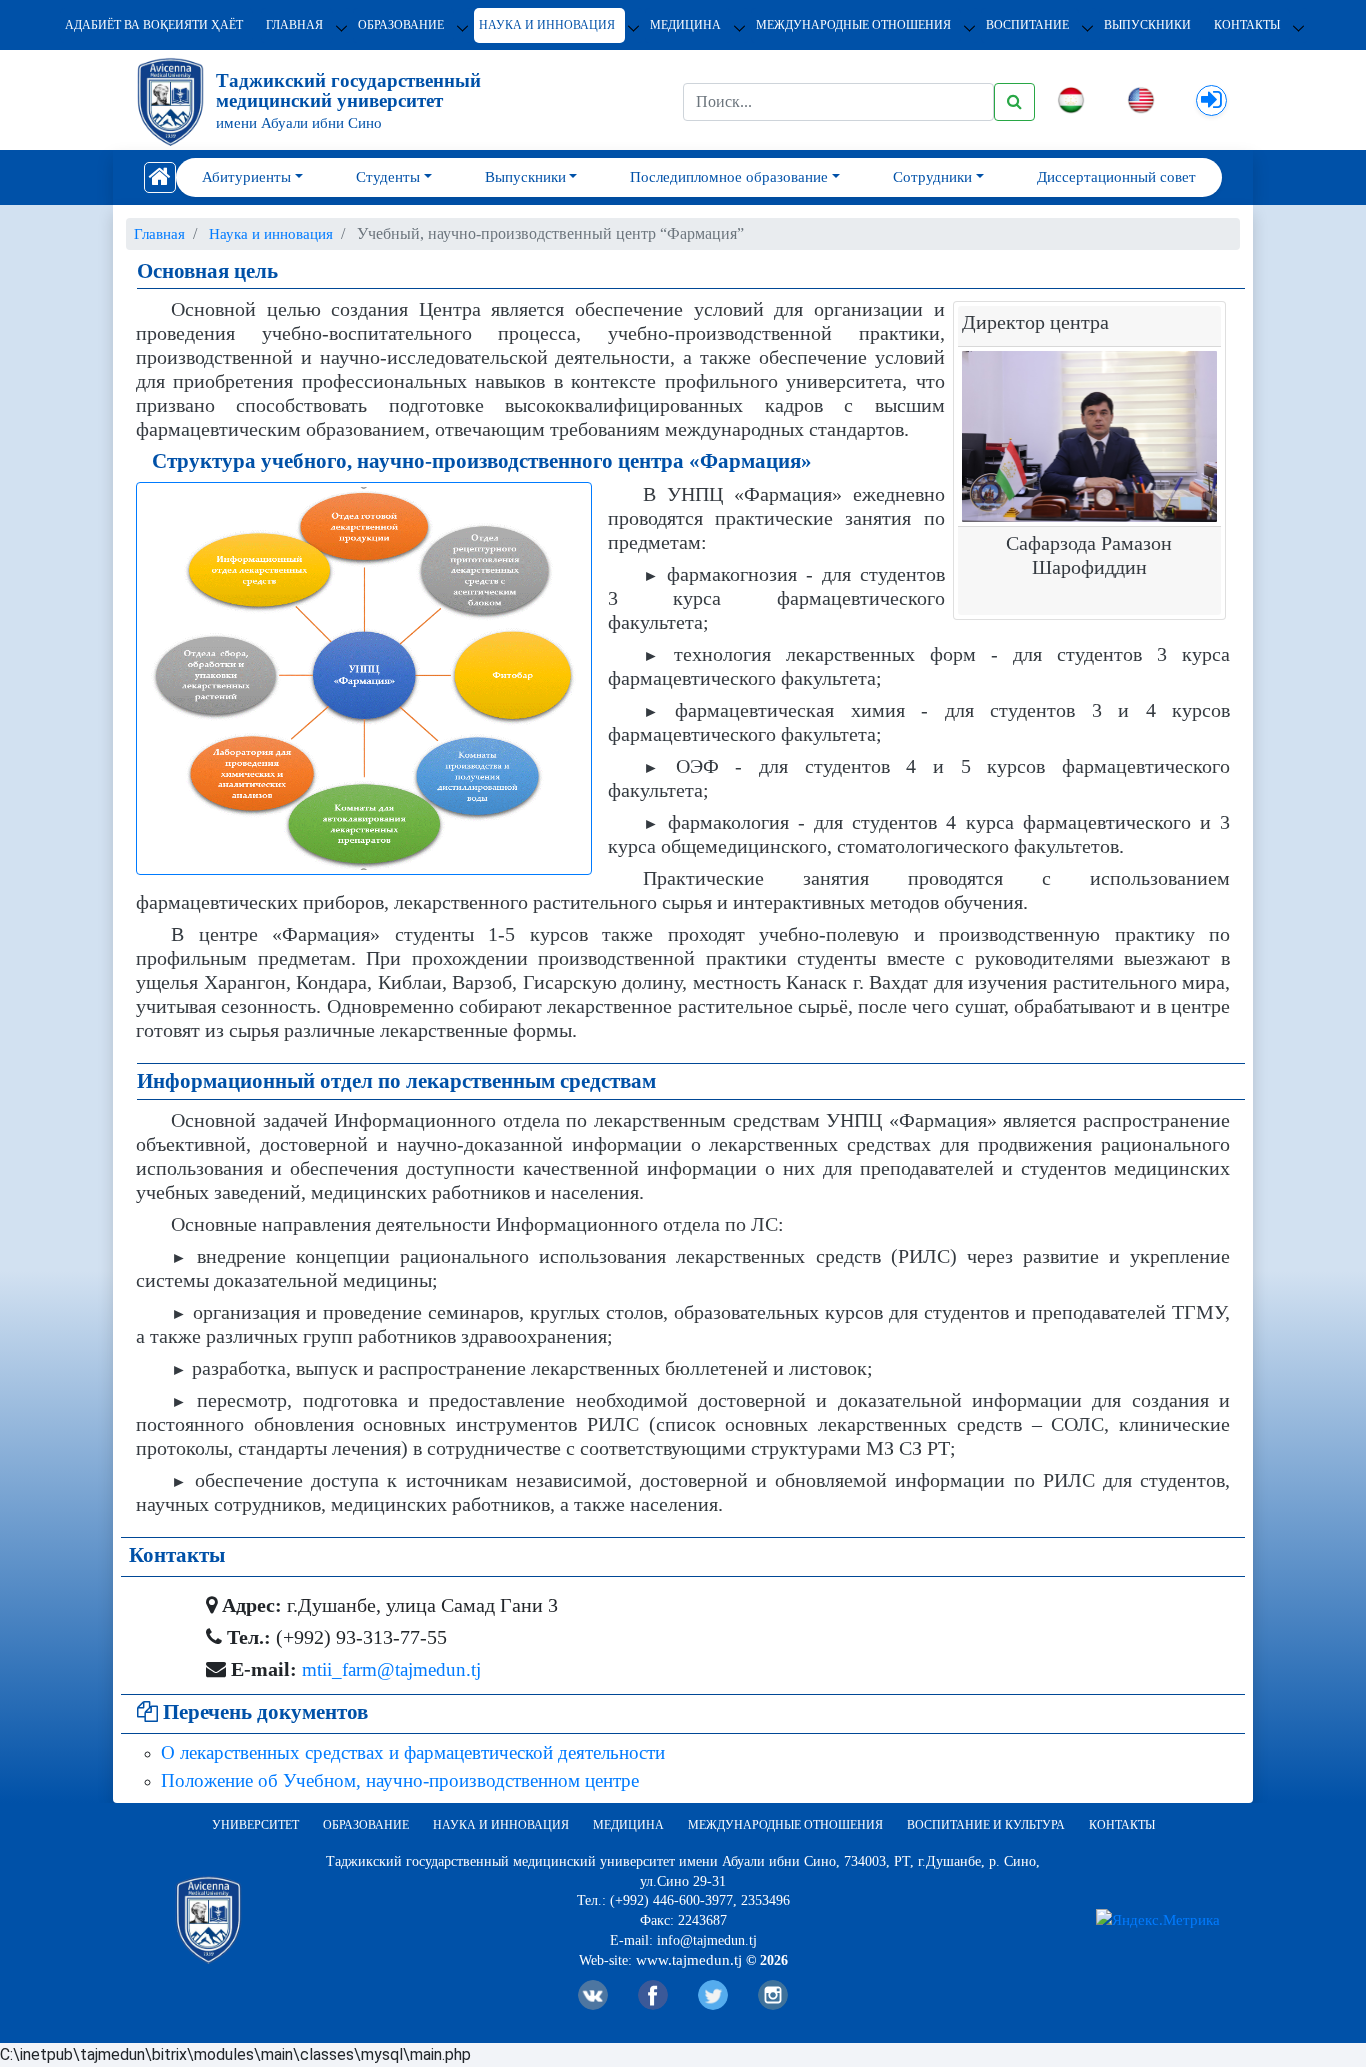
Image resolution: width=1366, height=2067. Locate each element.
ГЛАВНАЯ (294, 25)
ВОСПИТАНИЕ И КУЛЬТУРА (986, 1825)
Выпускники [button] (525, 177)
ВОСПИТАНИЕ (1027, 25)
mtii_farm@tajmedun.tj (391, 1669)
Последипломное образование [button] (729, 177)
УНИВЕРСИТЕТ (255, 1825)
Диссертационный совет (1116, 177)
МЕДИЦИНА (685, 25)
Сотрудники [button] (932, 177)
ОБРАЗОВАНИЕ (401, 25)
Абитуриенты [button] (246, 177)
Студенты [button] (388, 177)
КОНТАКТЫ (1247, 25)
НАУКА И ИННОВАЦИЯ (547, 25)
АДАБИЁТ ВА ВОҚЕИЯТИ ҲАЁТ (154, 25)
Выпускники (1147, 25)
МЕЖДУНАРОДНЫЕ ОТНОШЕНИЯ (853, 25)
